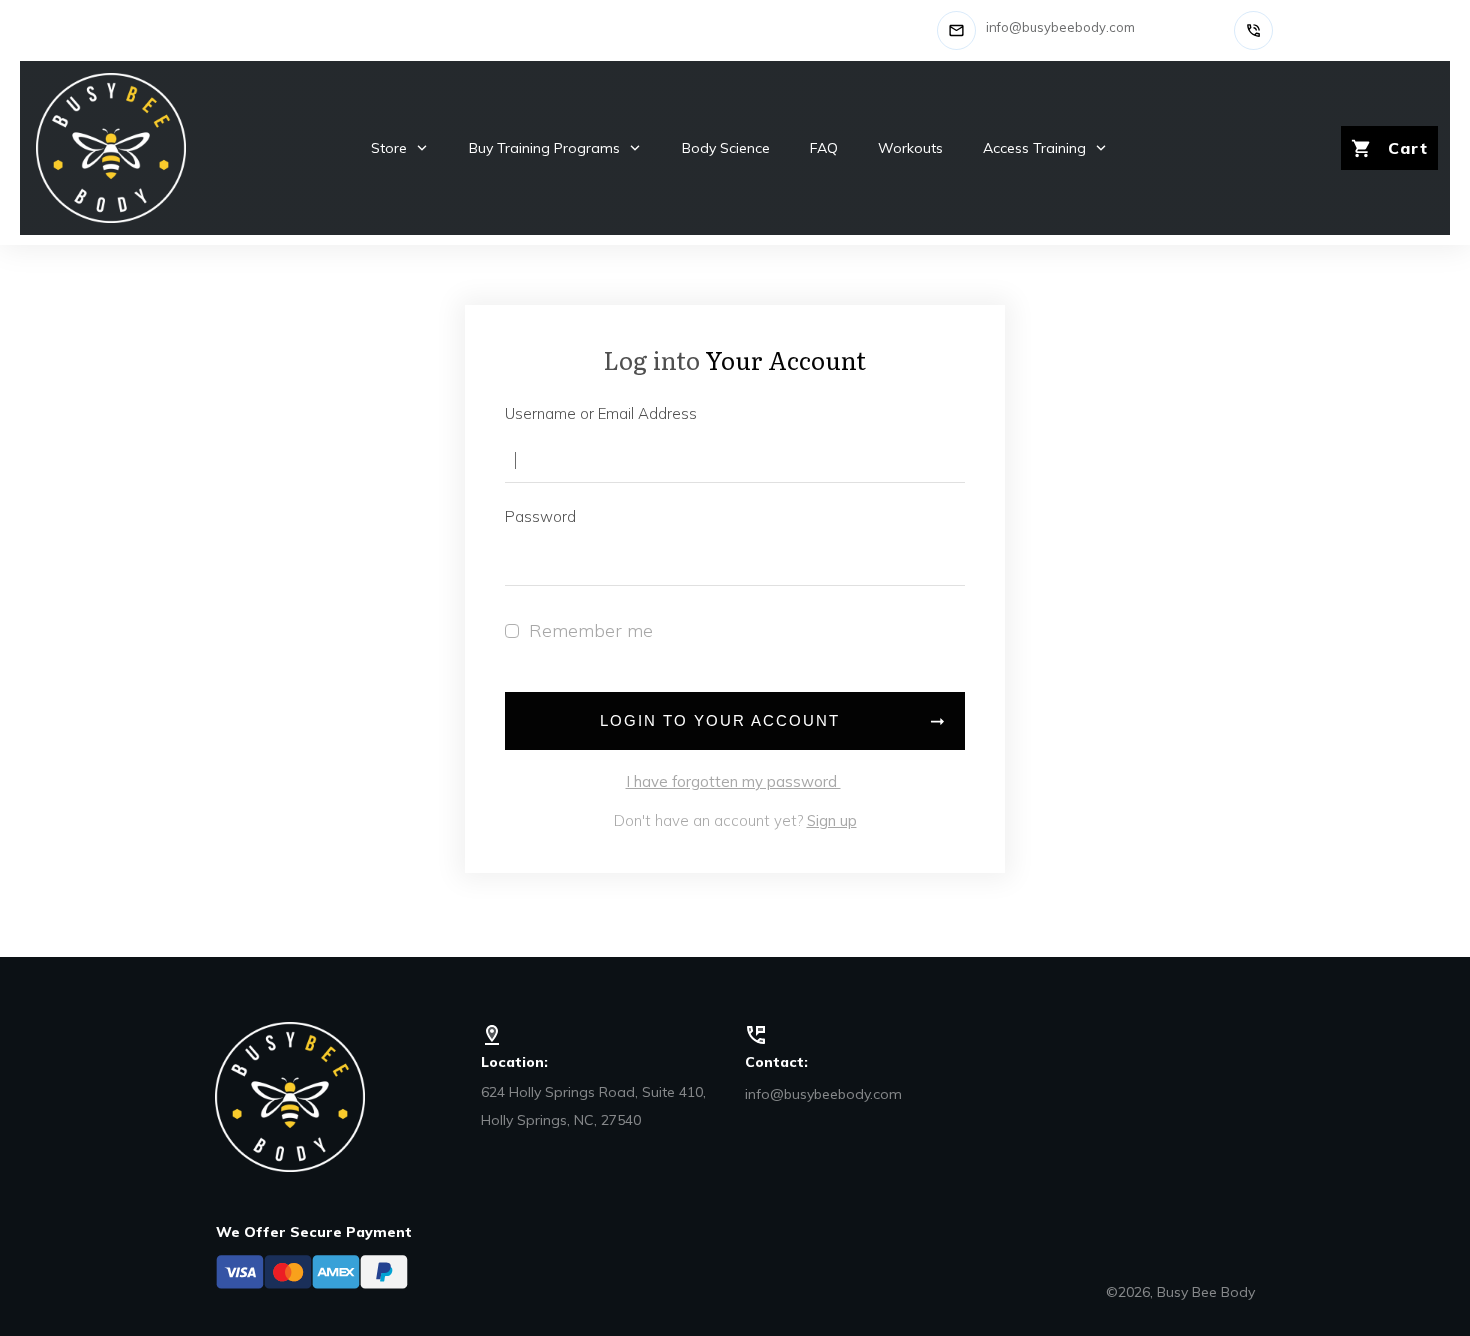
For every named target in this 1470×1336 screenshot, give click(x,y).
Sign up (832, 820)
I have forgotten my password (733, 781)
